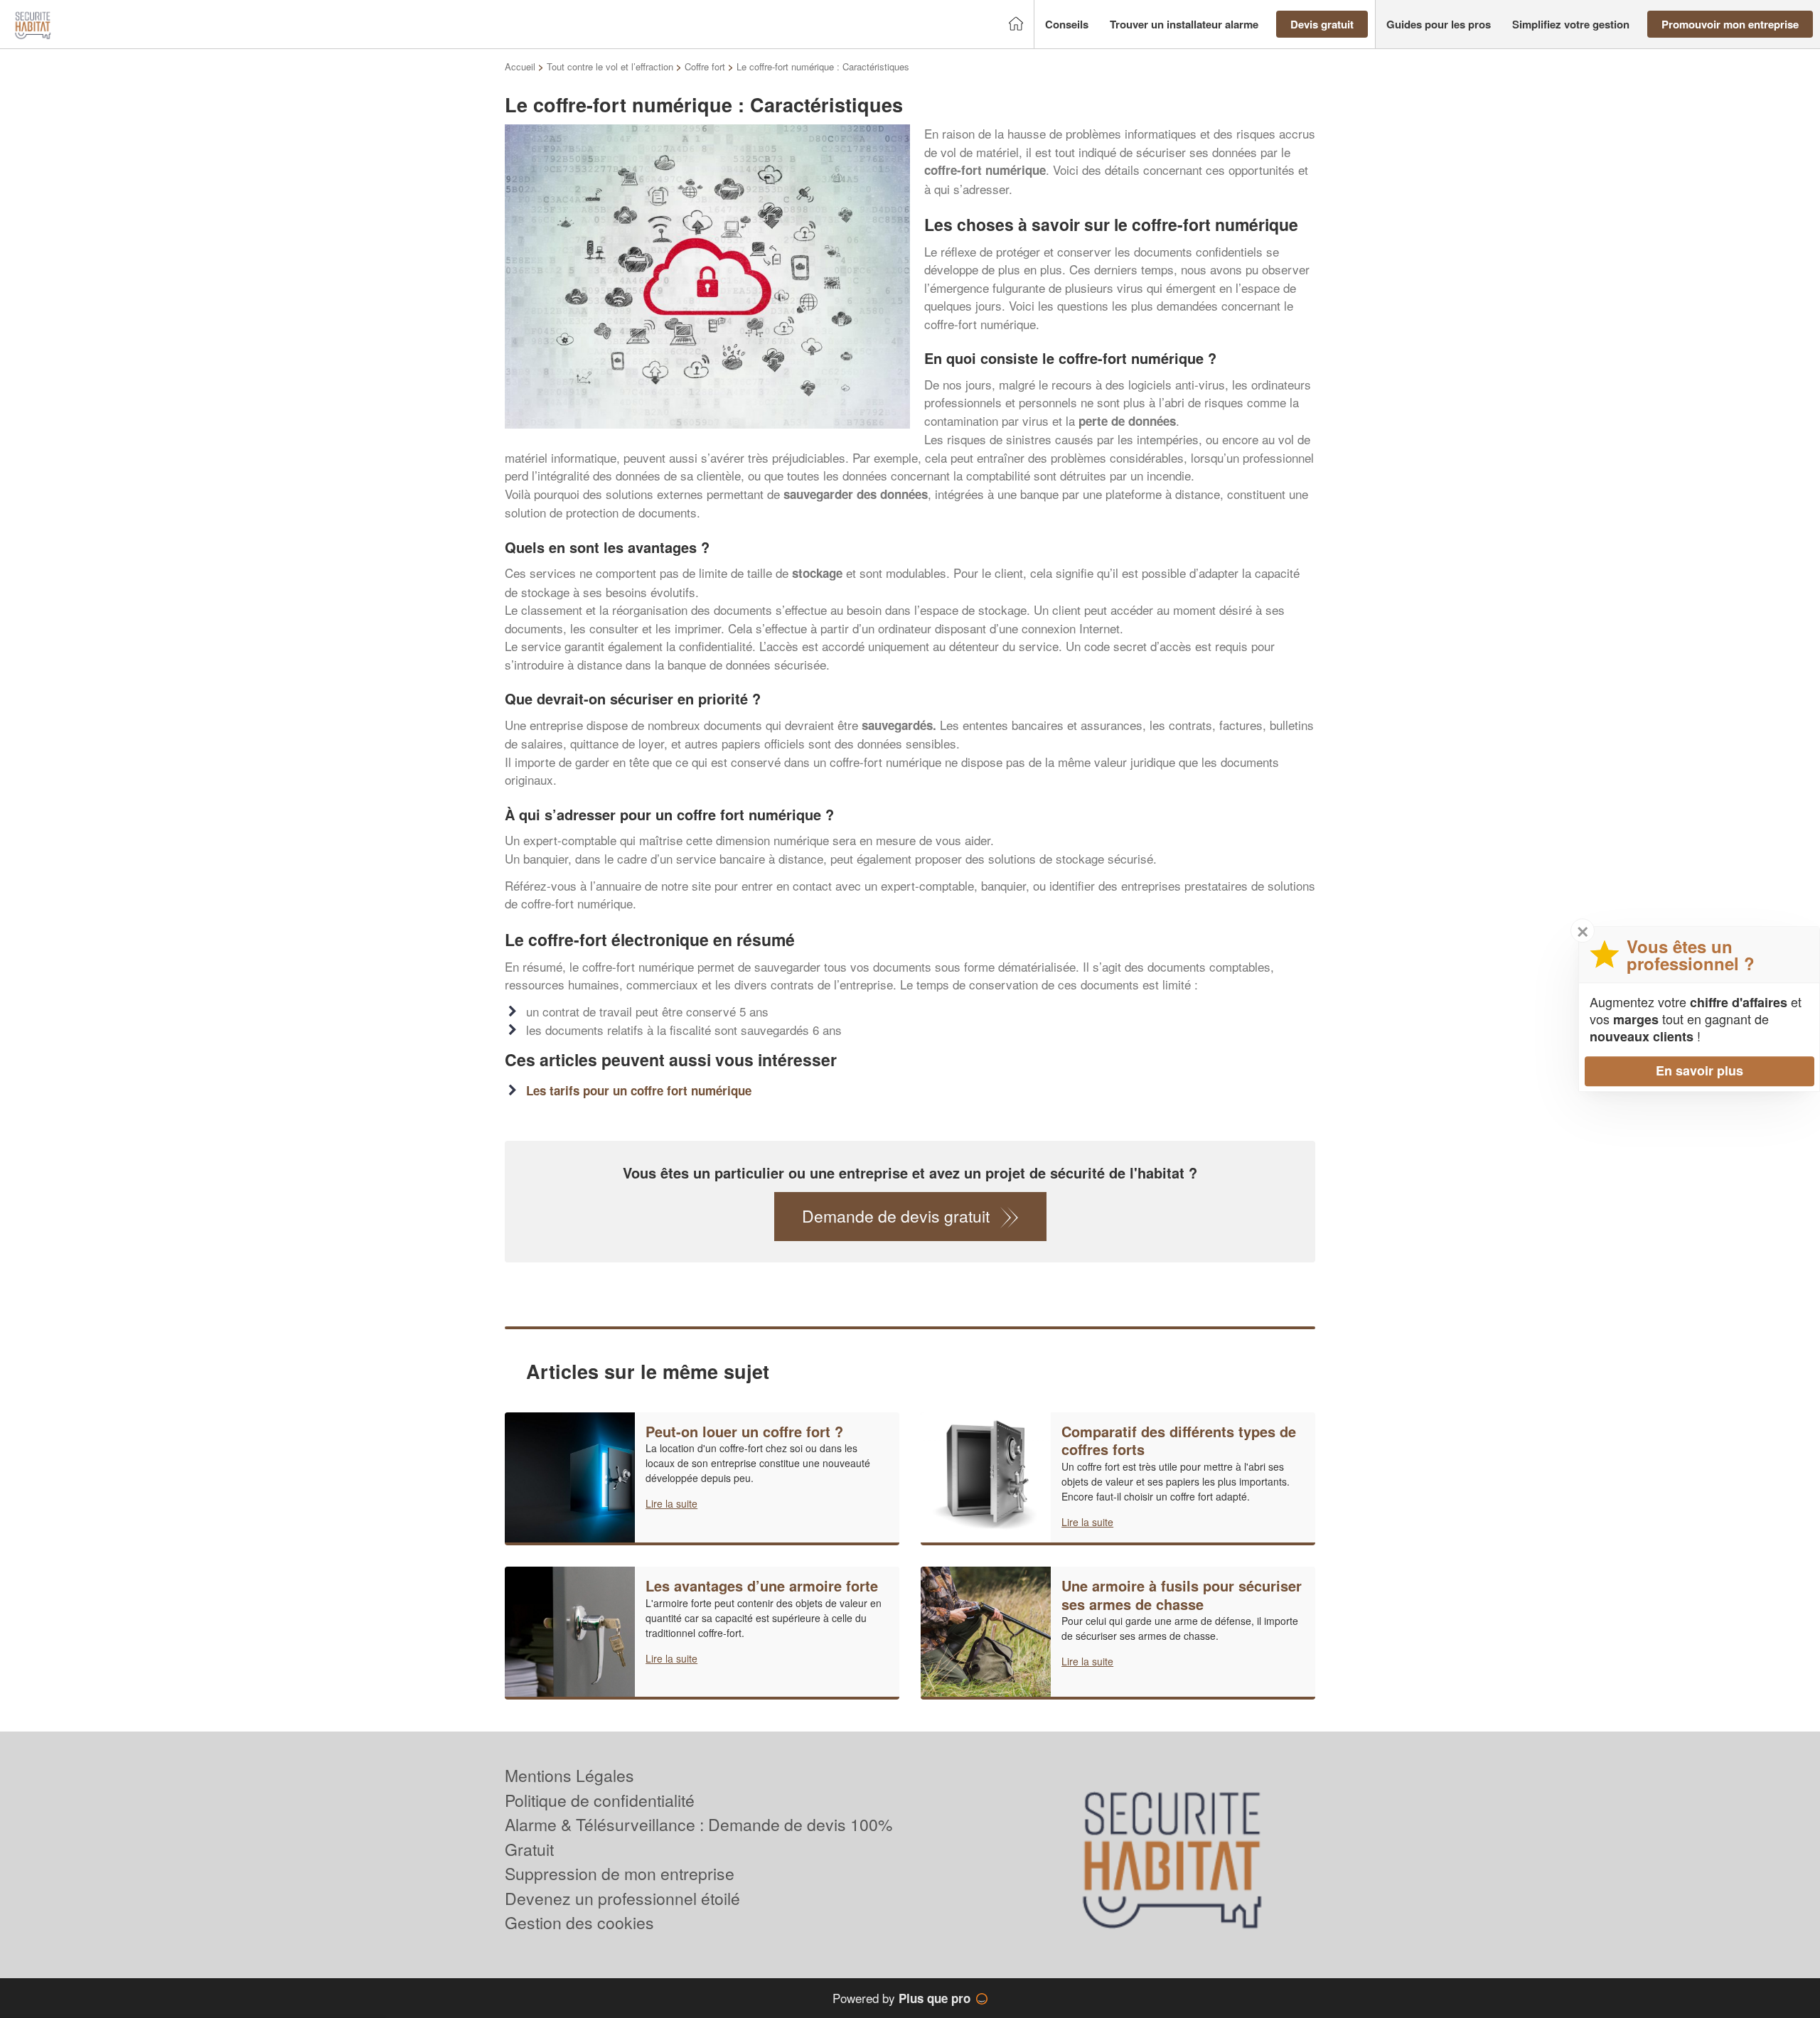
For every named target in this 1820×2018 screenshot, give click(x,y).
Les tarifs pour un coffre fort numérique (639, 1090)
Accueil (520, 66)
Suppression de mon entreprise (620, 1873)
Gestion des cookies (579, 1922)
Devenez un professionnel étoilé (622, 1898)
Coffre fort (705, 66)
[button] (1067, 25)
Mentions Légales (569, 1775)
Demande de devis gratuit (896, 1216)
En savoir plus (1699, 1070)
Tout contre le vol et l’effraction (610, 66)
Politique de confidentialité (600, 1800)
